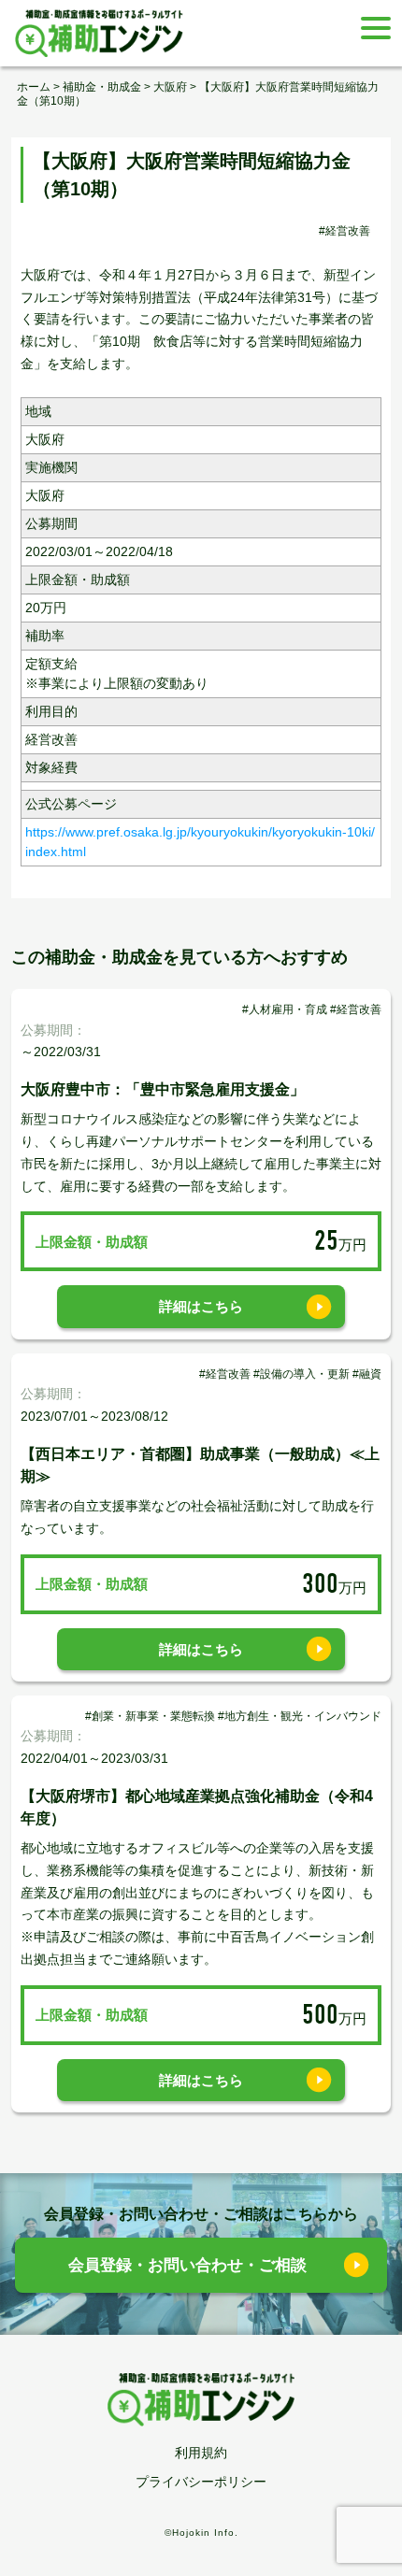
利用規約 (201, 2453)
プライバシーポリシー (201, 2482)
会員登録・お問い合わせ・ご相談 (187, 2265)
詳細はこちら (201, 1306)
